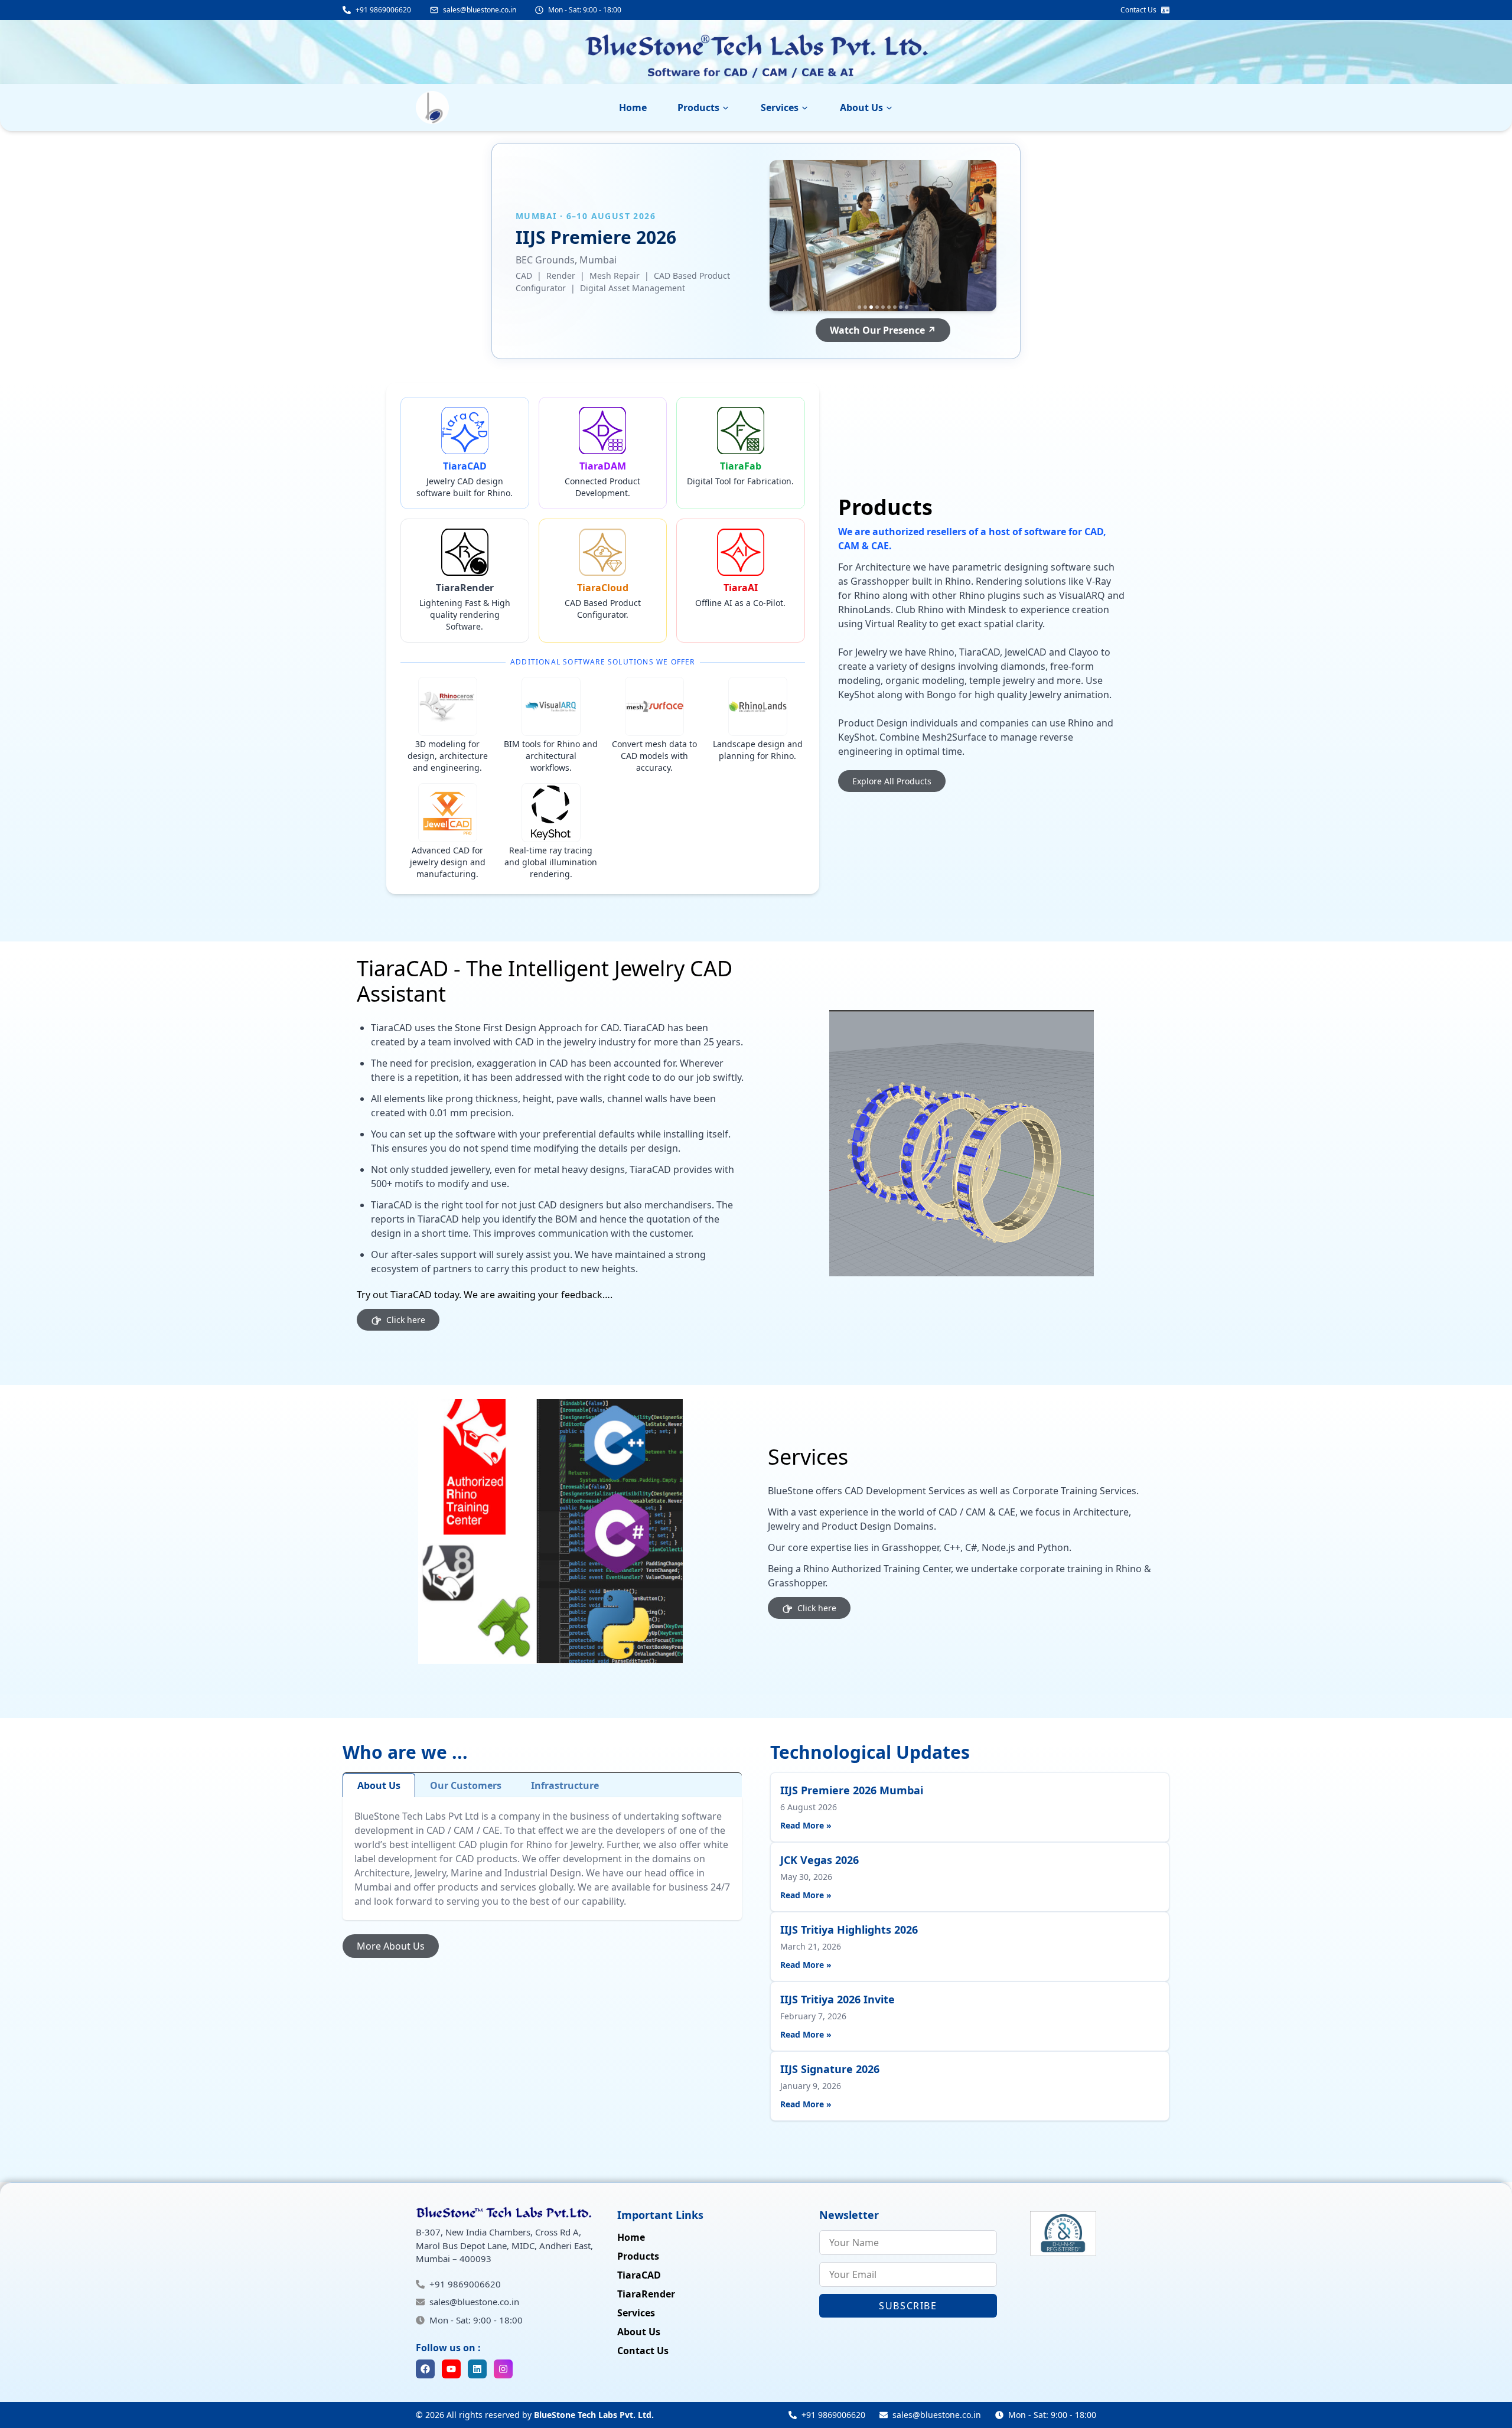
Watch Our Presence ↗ (883, 330)
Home (633, 107)
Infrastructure (565, 1785)
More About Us (391, 1946)
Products (698, 107)
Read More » (806, 1825)
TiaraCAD (639, 2275)
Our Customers (466, 1785)
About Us (861, 107)
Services (780, 107)
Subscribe (908, 2306)
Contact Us (643, 2351)
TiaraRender (646, 2294)
